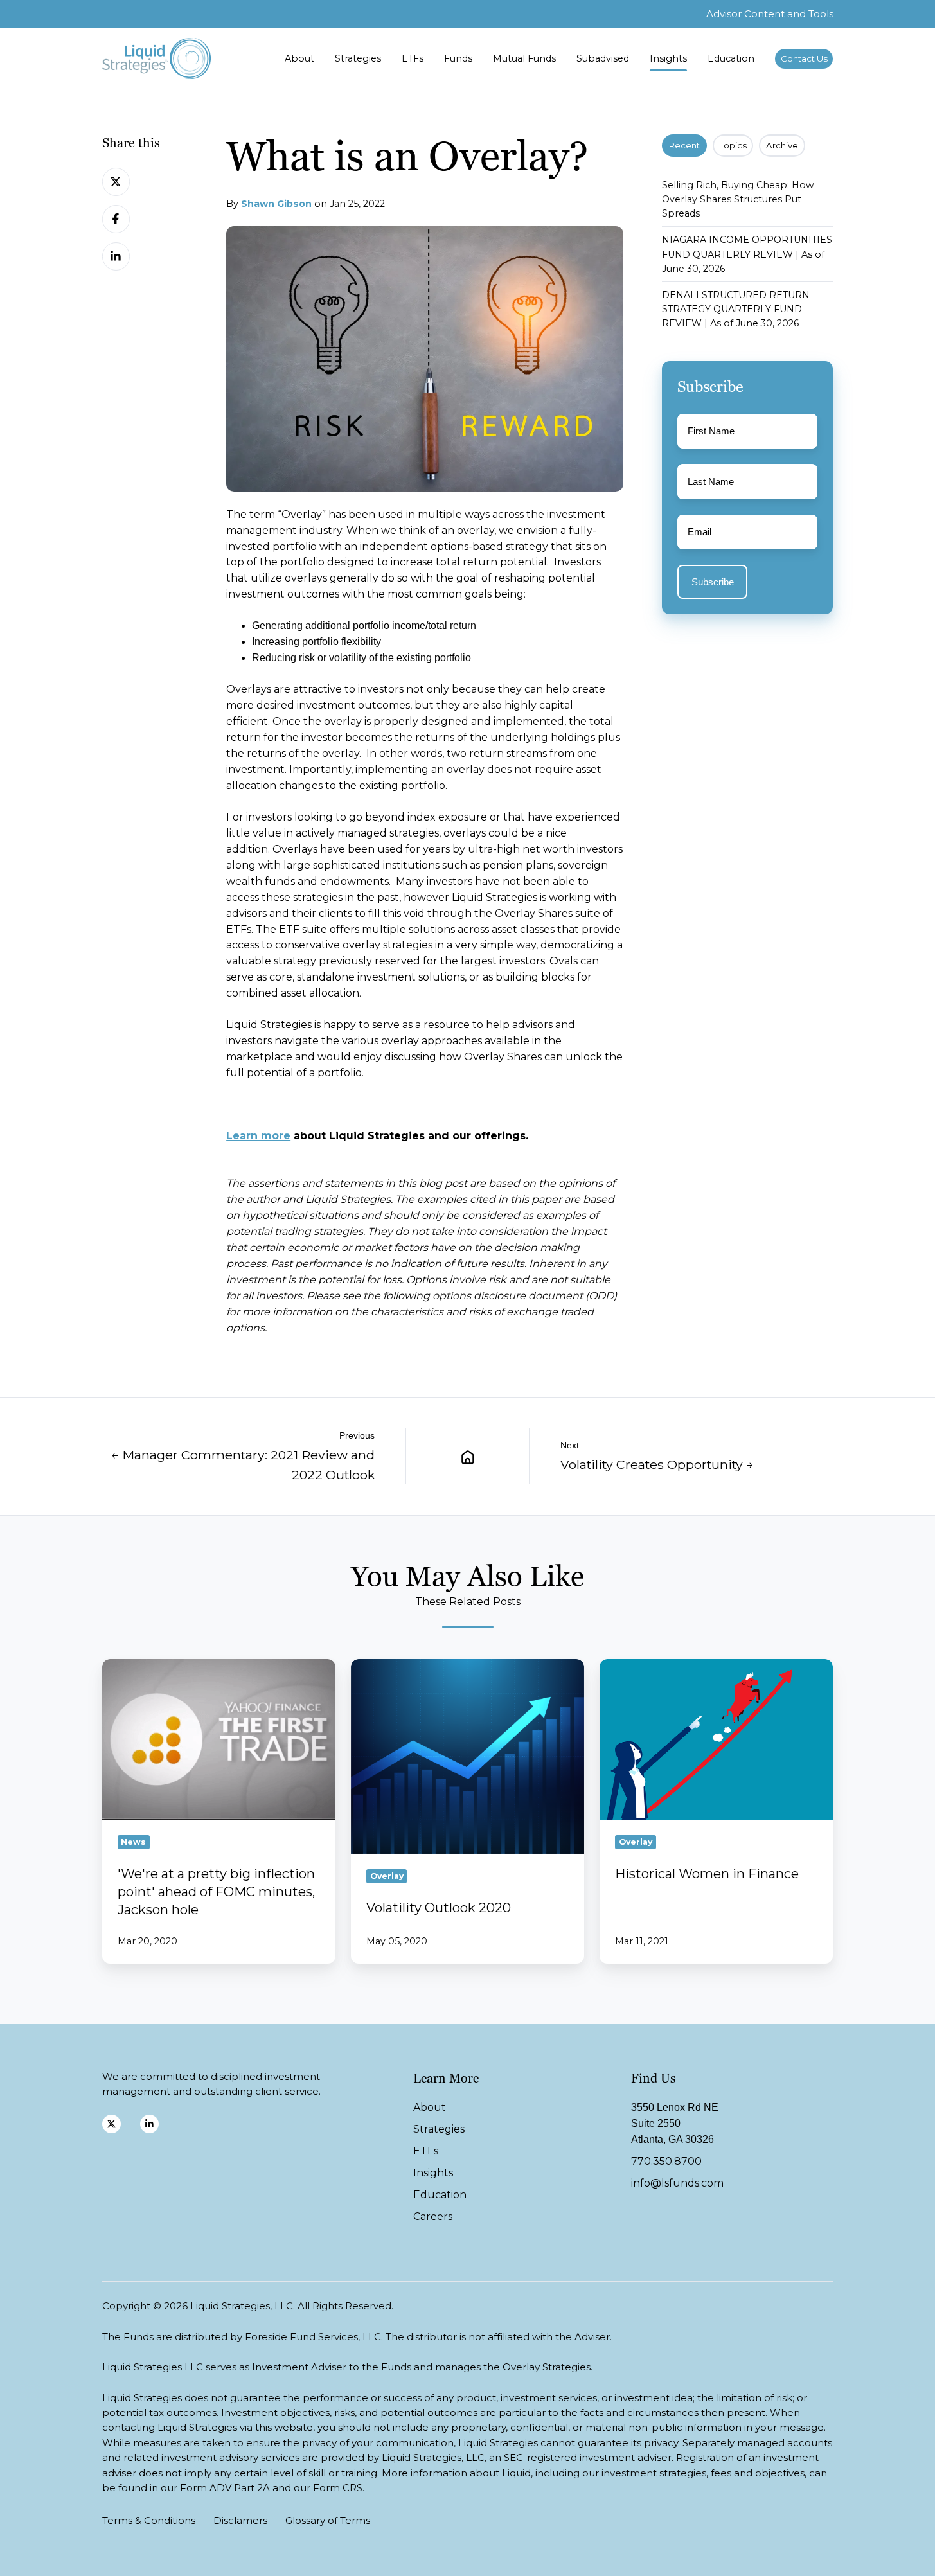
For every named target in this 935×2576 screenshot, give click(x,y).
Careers (433, 2216)
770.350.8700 (666, 2161)
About (299, 58)
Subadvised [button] (603, 58)
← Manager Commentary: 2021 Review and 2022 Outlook (243, 1464)
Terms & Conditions (149, 2520)
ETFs (413, 58)
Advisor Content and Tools (770, 14)
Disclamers (240, 2520)
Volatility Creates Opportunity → (657, 1464)
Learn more (258, 1136)
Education (731, 58)
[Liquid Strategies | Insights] (468, 1456)
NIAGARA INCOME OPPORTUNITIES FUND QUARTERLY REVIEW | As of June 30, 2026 (747, 254)
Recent (684, 145)
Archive (782, 145)
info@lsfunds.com (677, 2183)
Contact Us (804, 58)
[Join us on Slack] (149, 2124)
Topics (733, 145)
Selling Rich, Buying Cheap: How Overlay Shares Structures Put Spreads (738, 199)
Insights (668, 58)
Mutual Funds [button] (524, 58)
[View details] (111, 2124)
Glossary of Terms (328, 2520)
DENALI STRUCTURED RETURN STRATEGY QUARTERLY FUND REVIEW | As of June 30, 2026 (736, 309)
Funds (458, 58)
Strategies (358, 58)
